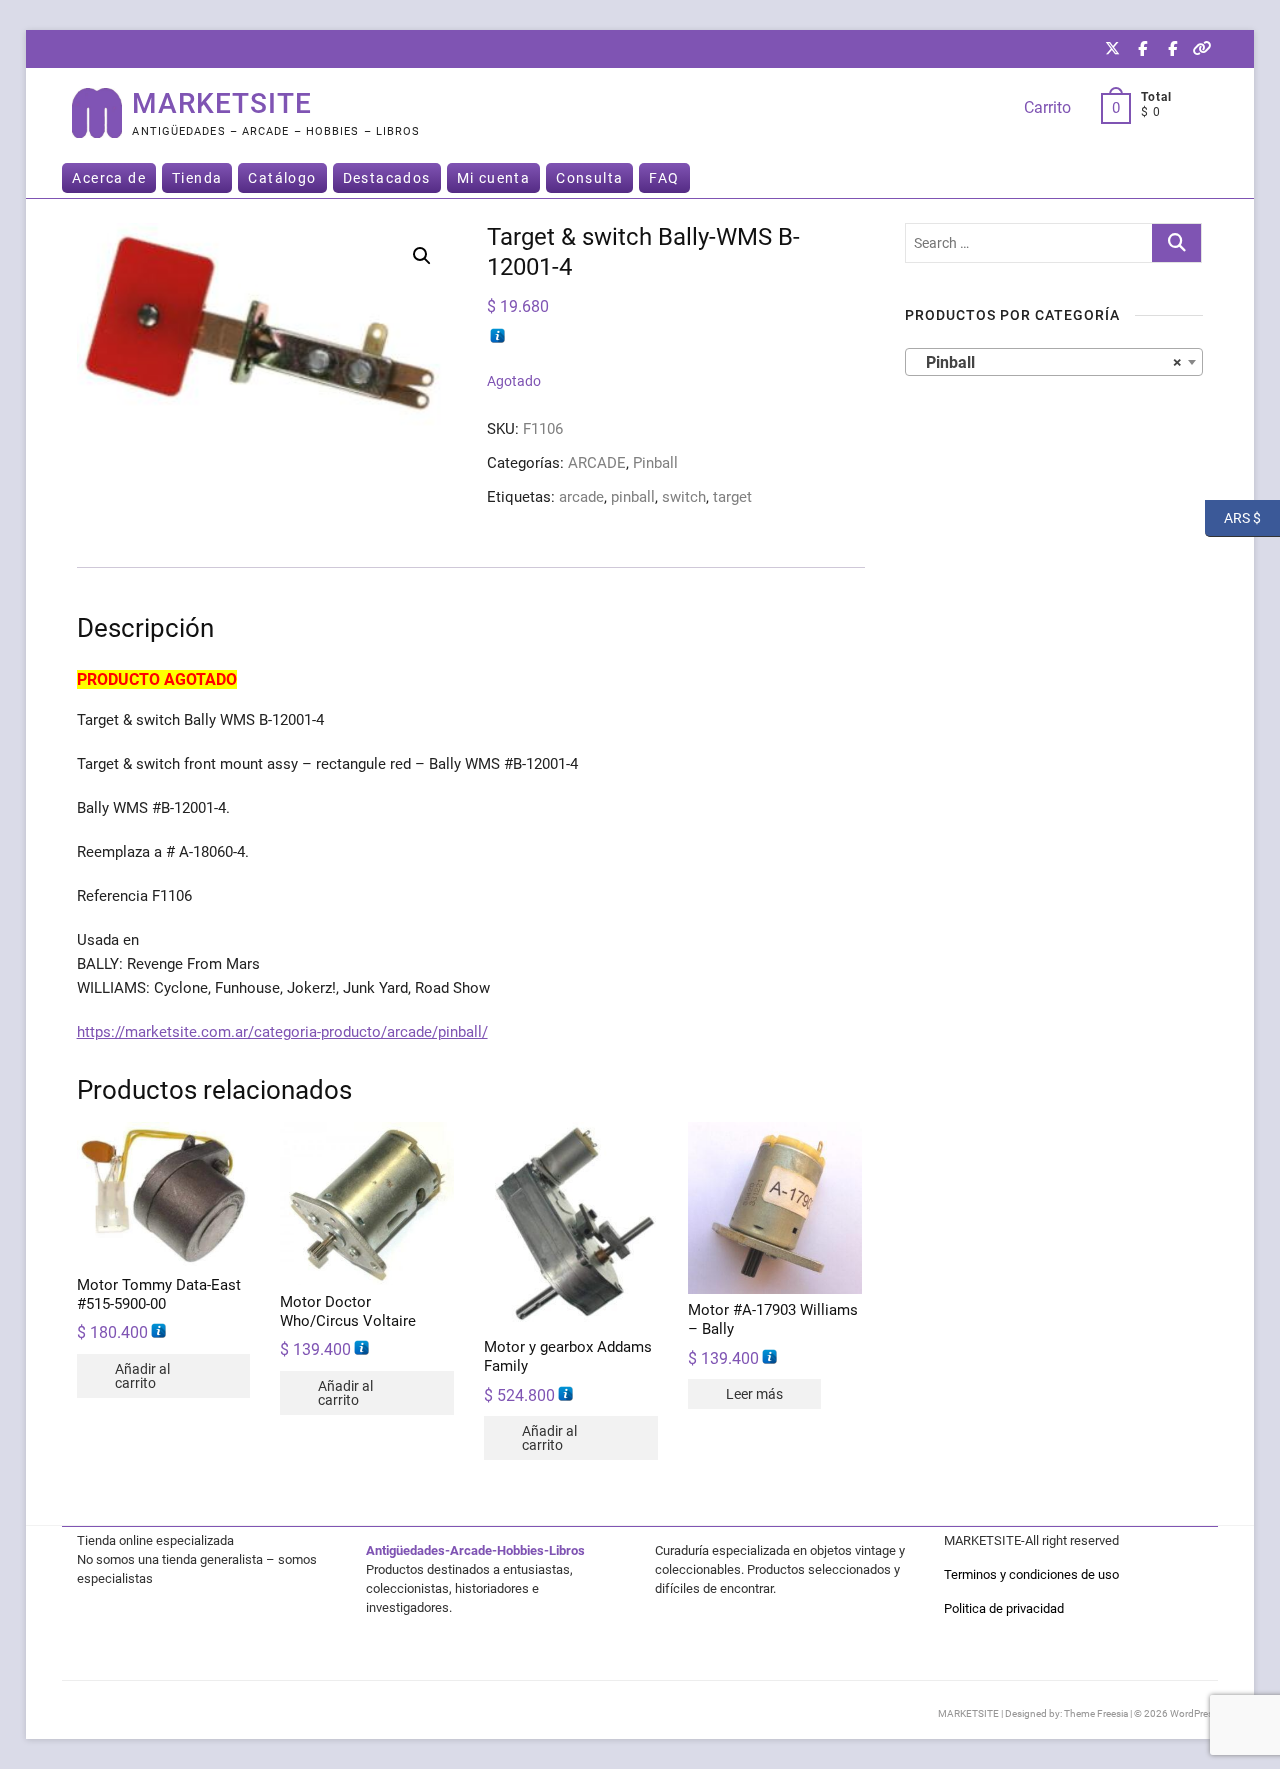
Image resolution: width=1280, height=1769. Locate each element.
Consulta (589, 178)
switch (684, 497)
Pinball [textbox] (1048, 362)
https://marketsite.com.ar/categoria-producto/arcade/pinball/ (282, 1032)
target (732, 497)
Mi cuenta (494, 178)
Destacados (387, 178)
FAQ (664, 178)
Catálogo (282, 178)
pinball (633, 497)
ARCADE (597, 463)
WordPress (1194, 1713)
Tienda (197, 178)
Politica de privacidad (1004, 1608)
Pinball (655, 463)
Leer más (754, 1394)
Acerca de (109, 178)
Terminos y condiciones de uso (1031, 1574)
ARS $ (1233, 517)
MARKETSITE (222, 103)
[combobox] (1054, 362)
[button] (422, 256)
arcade (581, 497)
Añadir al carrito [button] (142, 1376)
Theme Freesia (1096, 1713)
